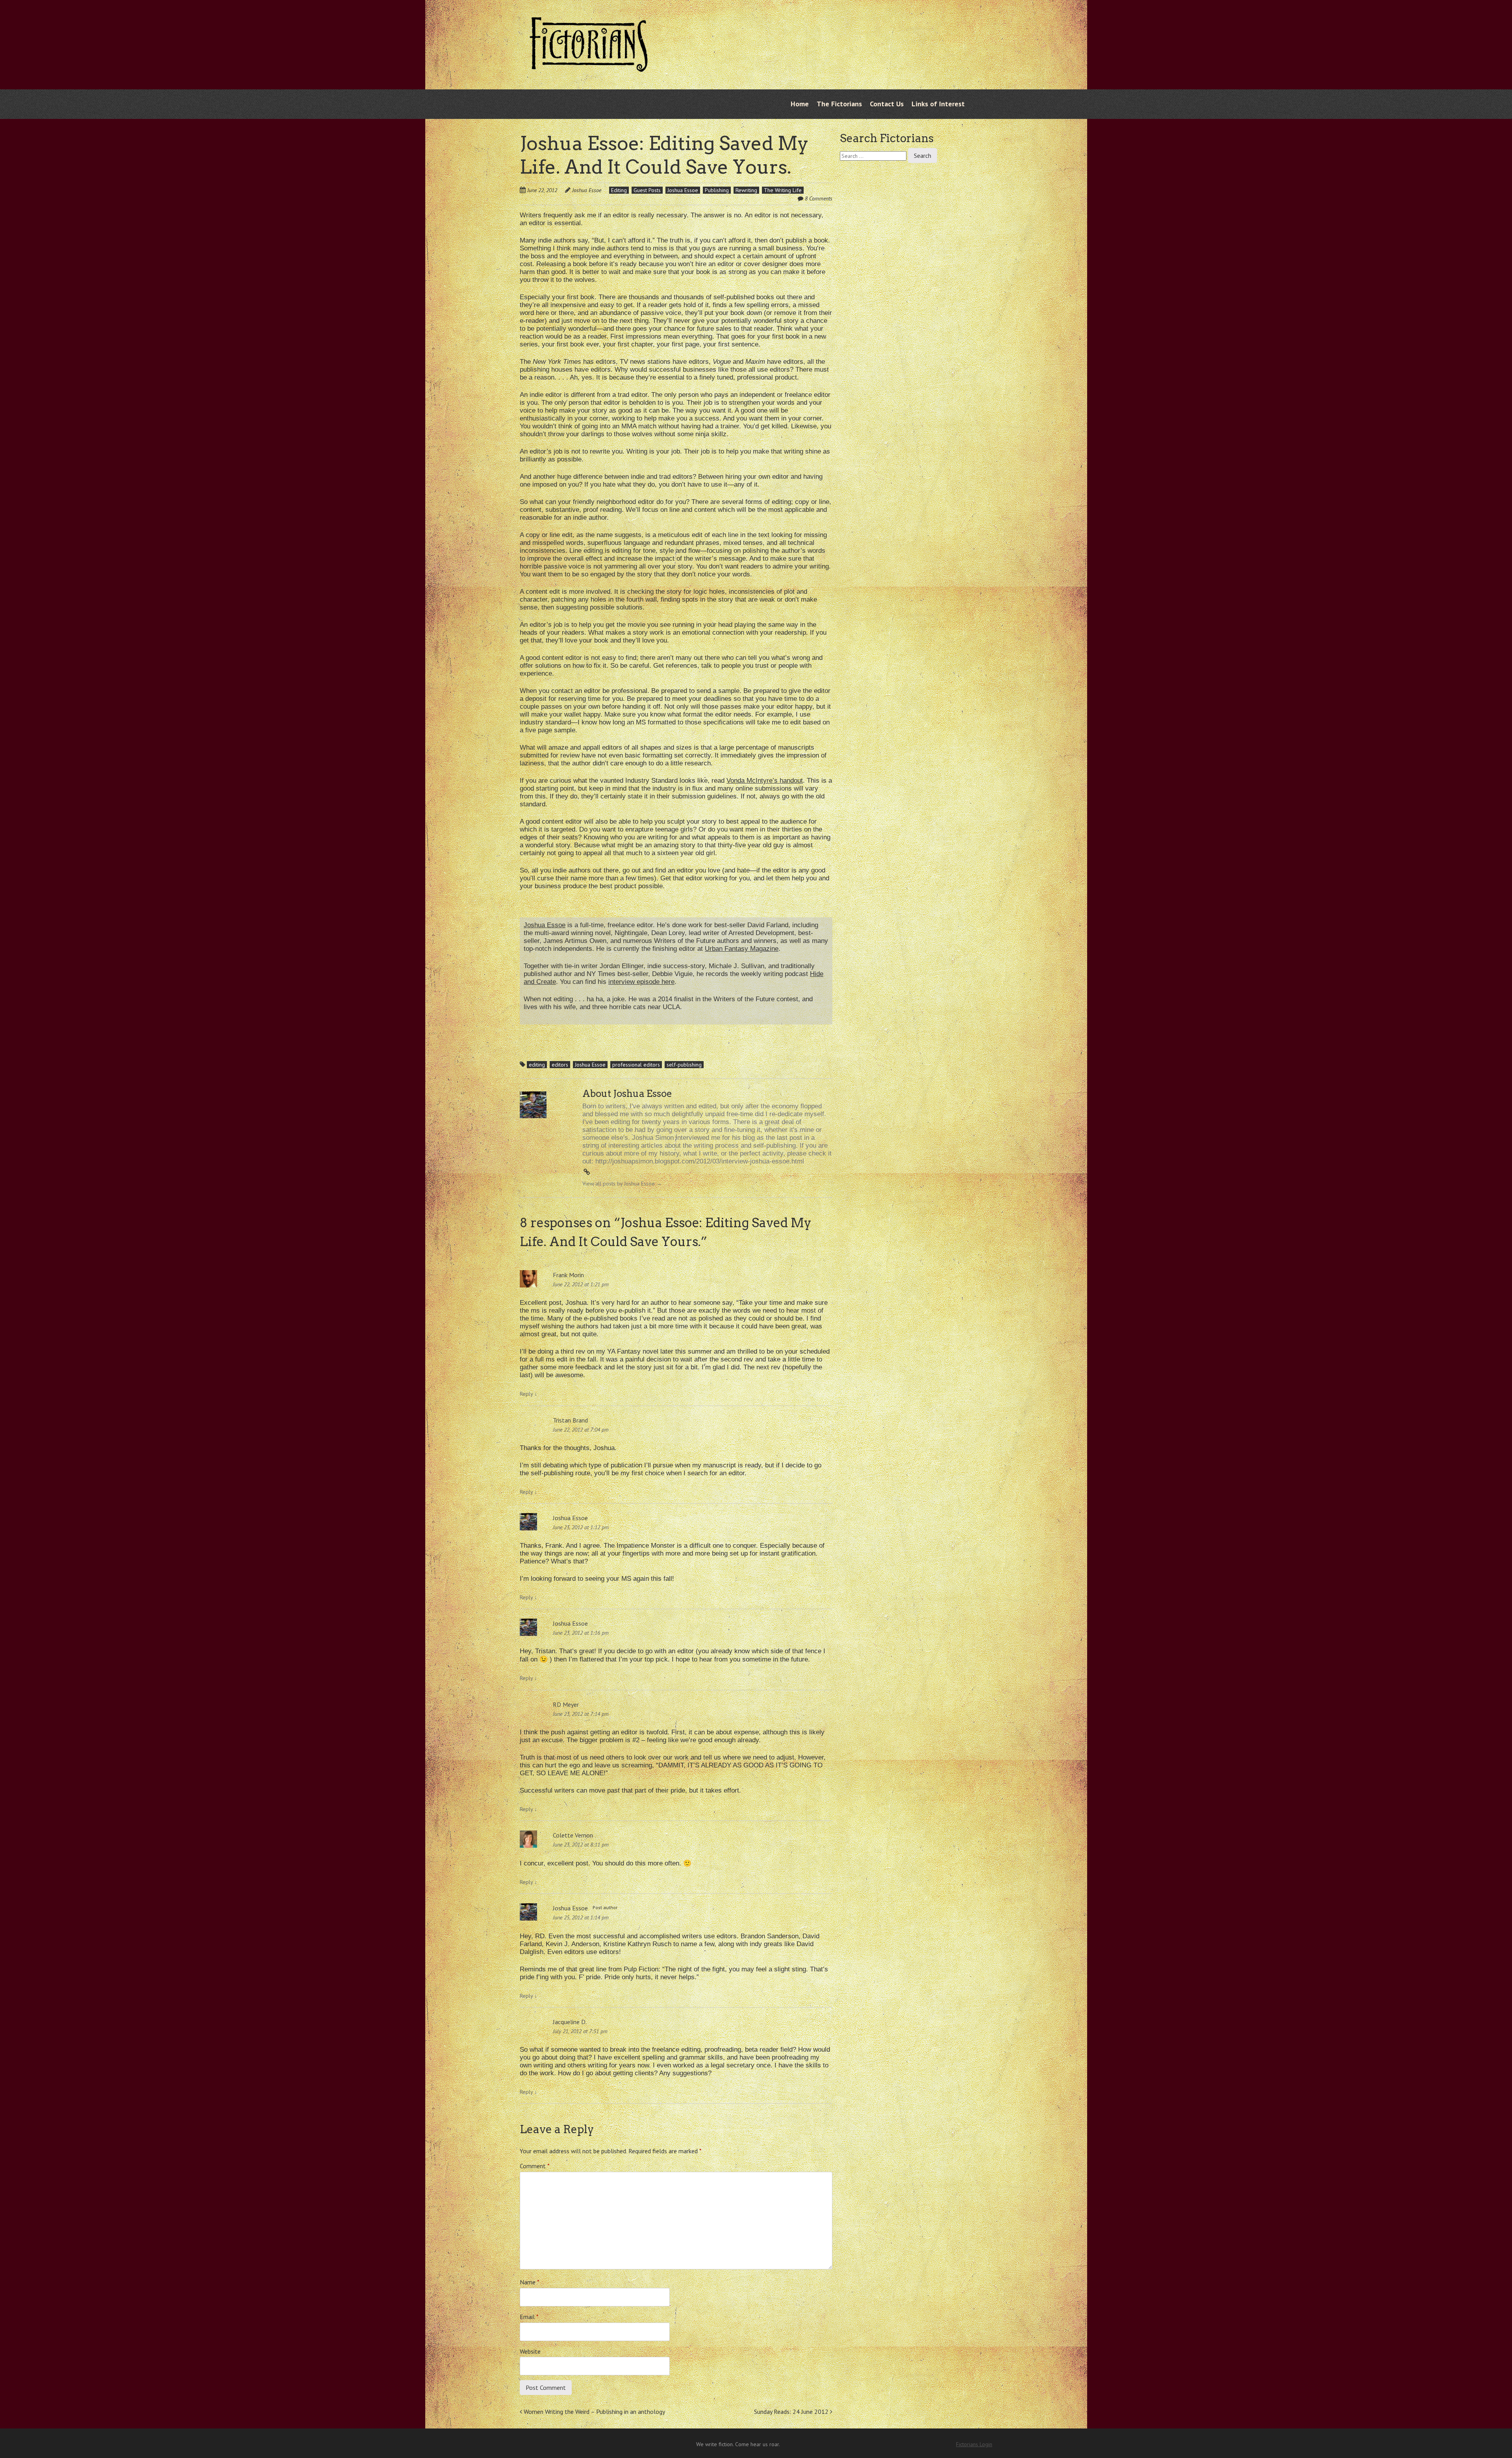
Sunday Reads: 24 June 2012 (792, 2412)
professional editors (636, 1065)
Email (529, 2317)
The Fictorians (839, 104)
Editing (619, 190)
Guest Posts (647, 190)
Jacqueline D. (570, 2022)
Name (530, 2282)
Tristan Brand (570, 1420)
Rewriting (746, 190)
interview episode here (641, 982)
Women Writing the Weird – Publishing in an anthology (594, 2412)
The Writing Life (783, 190)
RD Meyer (566, 1704)
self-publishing (684, 1065)
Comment (535, 2166)
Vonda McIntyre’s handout (765, 781)
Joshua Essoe (587, 190)
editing (537, 1065)
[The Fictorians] (589, 66)
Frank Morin (568, 1275)
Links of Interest (938, 104)
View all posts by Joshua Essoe (622, 1184)
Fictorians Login (974, 2444)
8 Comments (819, 198)
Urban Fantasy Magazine (742, 949)
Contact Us (887, 104)
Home (800, 104)
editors (560, 1065)
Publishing (717, 190)
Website (530, 2351)
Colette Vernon (573, 1835)
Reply (528, 1394)
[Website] (587, 1172)
